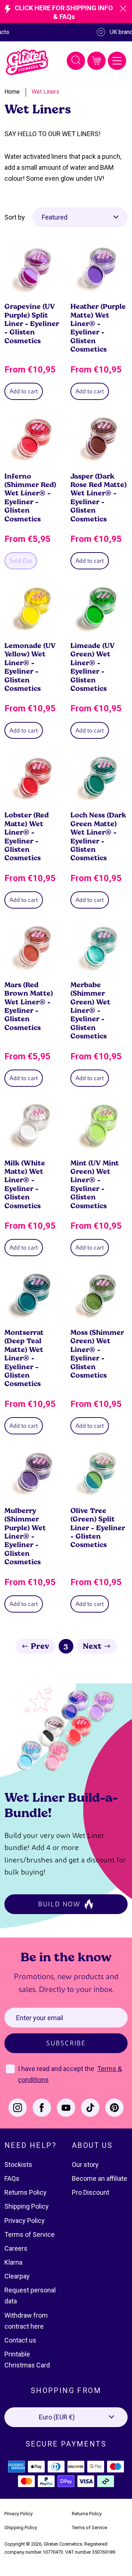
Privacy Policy (25, 2221)
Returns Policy (25, 2192)
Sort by (15, 217)
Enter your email (40, 2018)
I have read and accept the (57, 2069)
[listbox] (80, 217)
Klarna (13, 2262)
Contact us (20, 2340)
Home (12, 92)
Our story (85, 2165)
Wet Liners (45, 92)
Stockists (18, 2165)
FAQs (12, 2178)
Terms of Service (30, 2234)
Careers (16, 2248)
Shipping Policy (27, 2206)
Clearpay (17, 2276)
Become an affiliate (100, 2178)
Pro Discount (91, 2192)
